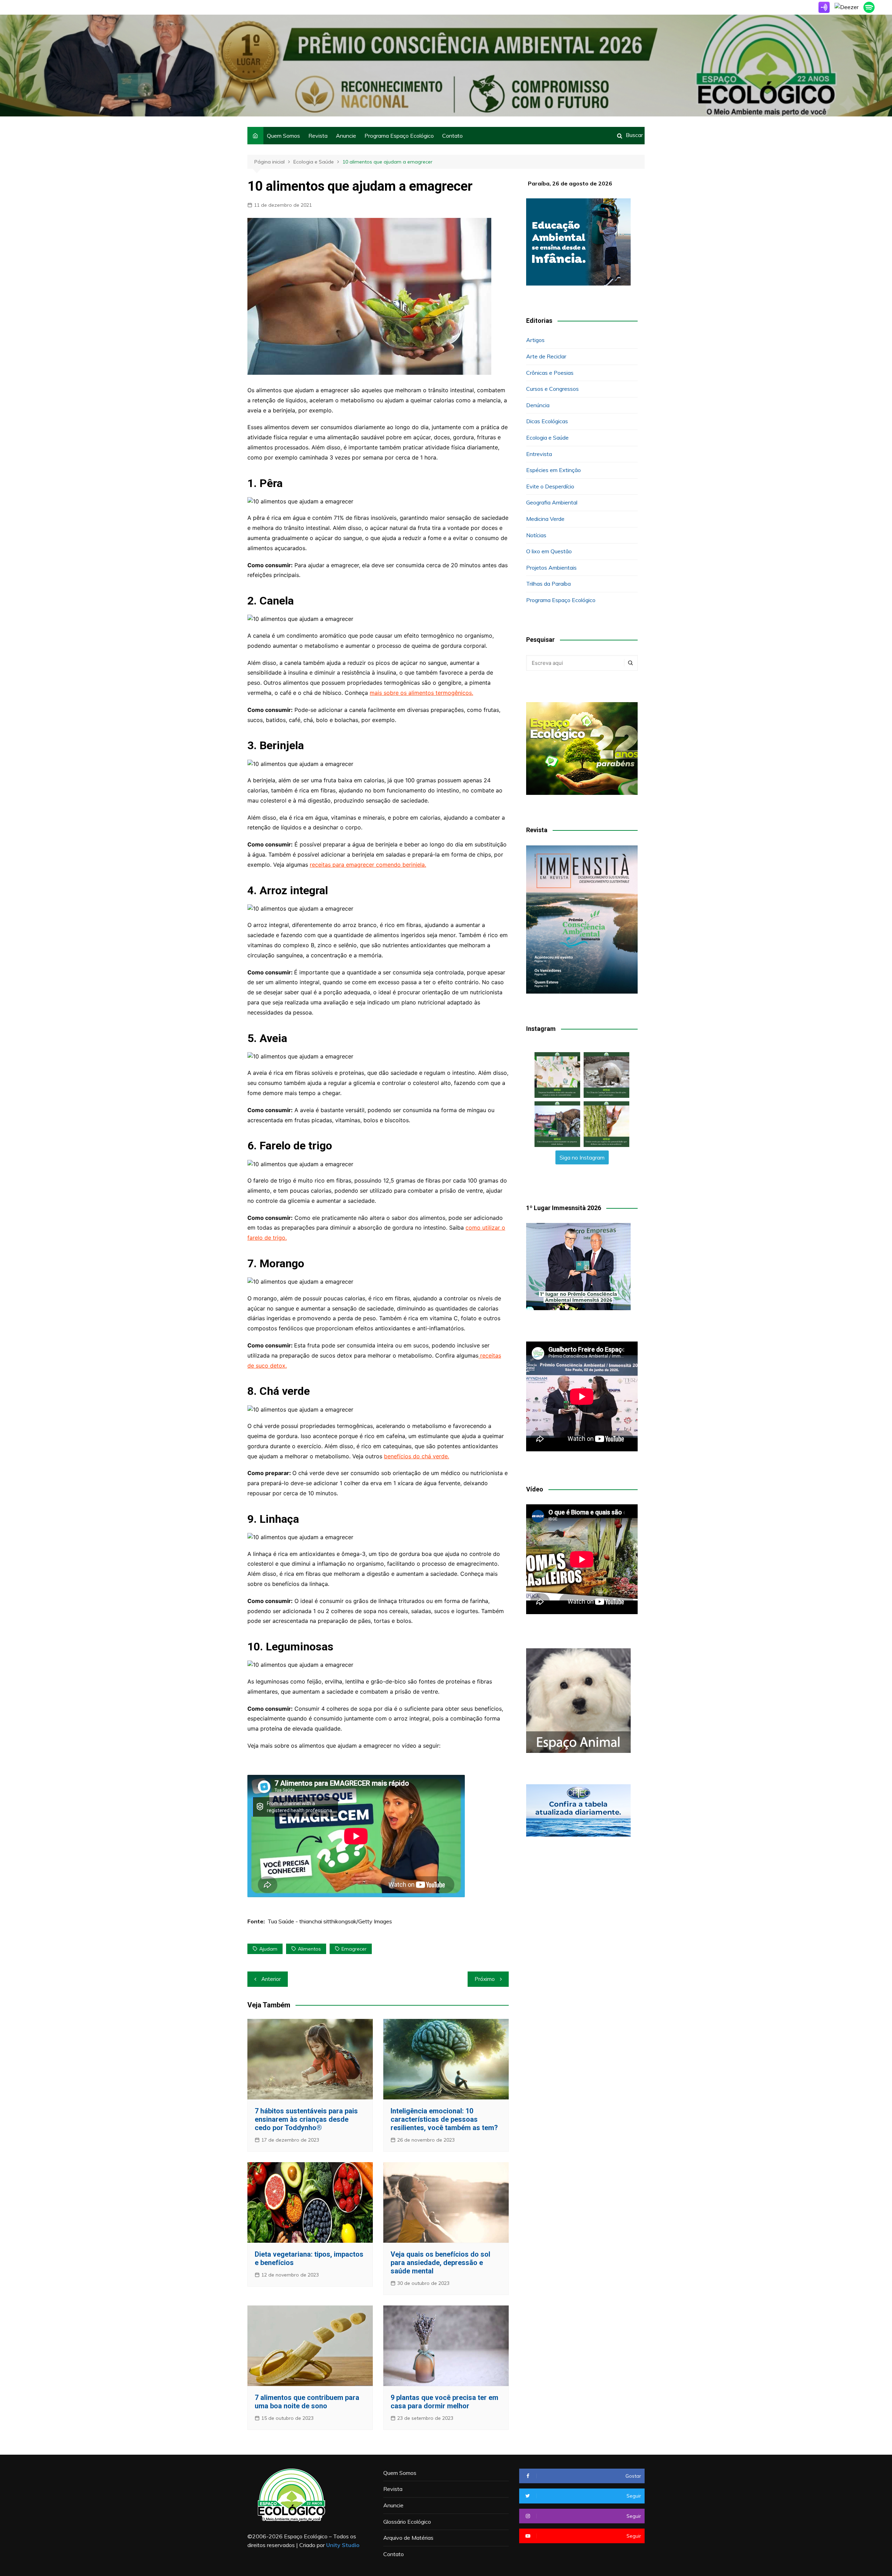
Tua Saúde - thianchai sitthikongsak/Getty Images (330, 1921)
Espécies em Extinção (553, 470)
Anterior (271, 1979)
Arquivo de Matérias (408, 2538)
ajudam (268, 1949)
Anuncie (346, 136)
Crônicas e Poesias (550, 373)
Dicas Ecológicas (547, 421)
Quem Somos (283, 136)
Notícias (536, 535)
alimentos (309, 1949)
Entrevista (539, 454)
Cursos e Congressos (552, 389)
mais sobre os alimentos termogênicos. (421, 693)
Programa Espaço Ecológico (399, 136)
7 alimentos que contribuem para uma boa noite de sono (307, 2402)
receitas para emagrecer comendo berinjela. (368, 865)
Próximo (485, 1979)
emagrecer (354, 1949)
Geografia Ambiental (552, 502)
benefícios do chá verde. (417, 1456)
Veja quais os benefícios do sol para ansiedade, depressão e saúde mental (440, 2263)
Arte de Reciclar (546, 356)
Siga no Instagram (582, 1157)
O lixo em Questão (549, 551)
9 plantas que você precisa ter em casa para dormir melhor (444, 2402)
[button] (557, 1075)
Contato (452, 136)
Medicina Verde (545, 519)
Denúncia (538, 405)
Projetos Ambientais (551, 568)
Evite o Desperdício (550, 486)
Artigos (535, 340)
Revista (318, 136)
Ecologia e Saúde (547, 438)
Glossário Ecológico (407, 2522)
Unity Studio (343, 2545)
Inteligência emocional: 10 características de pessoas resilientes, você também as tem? (444, 2119)
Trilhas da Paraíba (548, 584)
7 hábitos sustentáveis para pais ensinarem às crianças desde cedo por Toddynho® (306, 2119)
